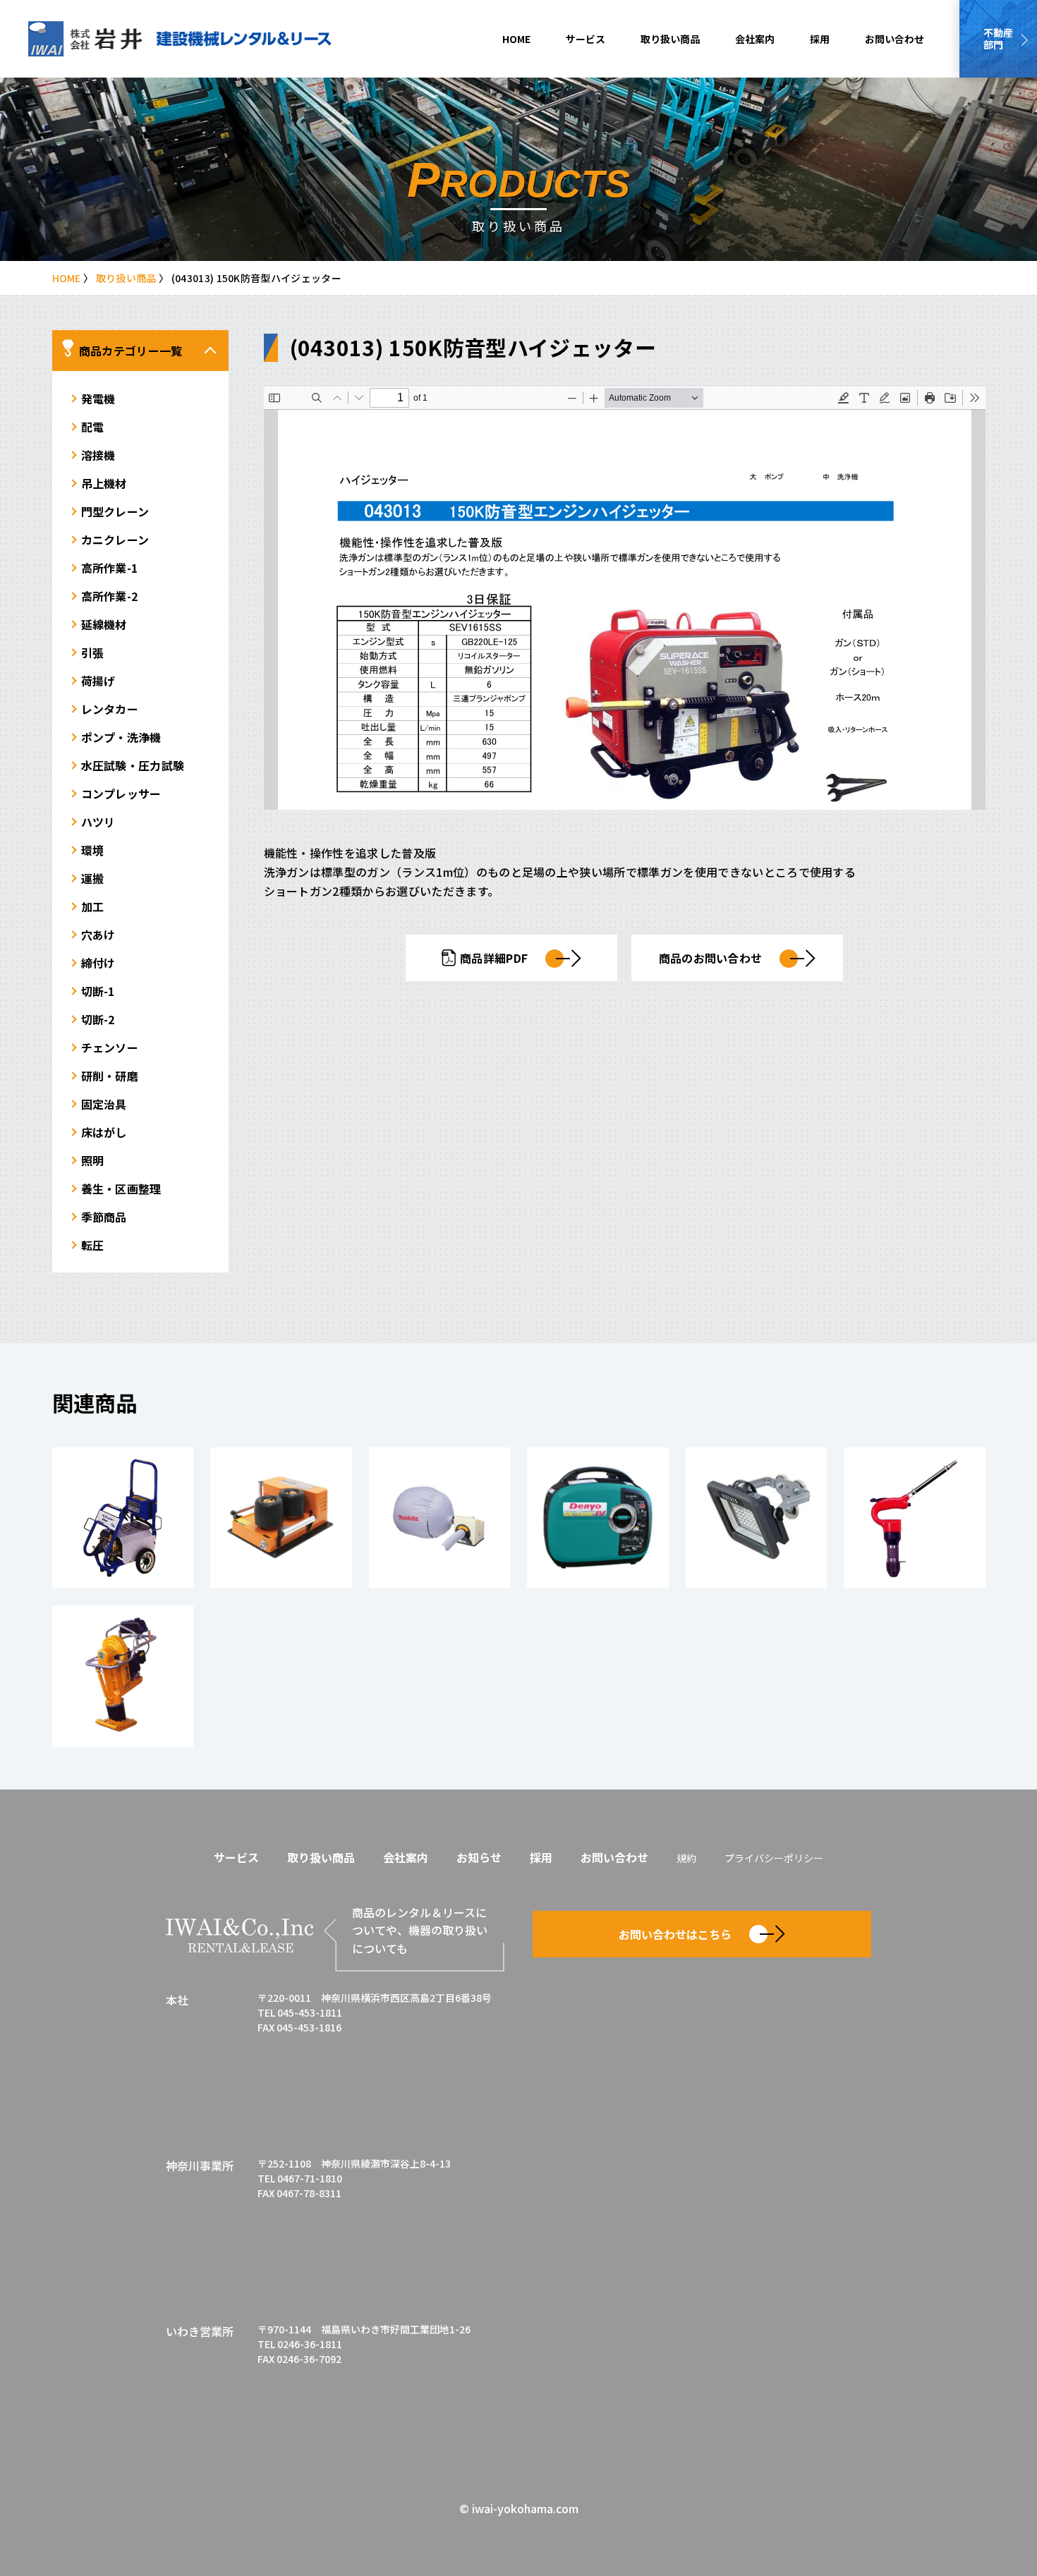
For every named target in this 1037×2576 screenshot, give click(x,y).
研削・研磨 (110, 1076)
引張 (93, 652)
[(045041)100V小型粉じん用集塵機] (440, 1518)
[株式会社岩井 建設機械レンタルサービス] (180, 39)
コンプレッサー (121, 794)
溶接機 (98, 455)
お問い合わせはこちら (675, 1934)
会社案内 (755, 39)
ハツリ (98, 822)
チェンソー (110, 1047)
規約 (686, 1858)
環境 (93, 850)
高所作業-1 (110, 568)
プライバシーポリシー (774, 1858)
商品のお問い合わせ (711, 958)
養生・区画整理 (121, 1189)
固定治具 (104, 1104)
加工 (93, 906)
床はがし (104, 1132)
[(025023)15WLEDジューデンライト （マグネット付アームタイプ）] (757, 1518)
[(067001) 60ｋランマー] (123, 1676)
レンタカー (110, 709)
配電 (93, 427)
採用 (820, 39)
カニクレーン (115, 540)
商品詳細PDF (494, 958)
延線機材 (104, 624)
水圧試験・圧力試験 (133, 765)
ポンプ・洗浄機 (121, 737)
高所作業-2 (110, 596)
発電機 (98, 399)
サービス (586, 39)
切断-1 (98, 991)
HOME (516, 39)
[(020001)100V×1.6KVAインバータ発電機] (598, 1518)
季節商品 (104, 1217)
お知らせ (479, 1857)
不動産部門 (998, 38)
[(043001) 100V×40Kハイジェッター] (123, 1518)
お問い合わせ (895, 39)
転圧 (93, 1245)
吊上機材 (104, 483)
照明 (93, 1160)
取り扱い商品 (670, 39)
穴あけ (98, 935)
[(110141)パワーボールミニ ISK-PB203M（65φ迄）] (281, 1518)
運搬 (93, 878)
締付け (98, 963)
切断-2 (98, 1019)
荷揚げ (98, 681)
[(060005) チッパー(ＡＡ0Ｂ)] (915, 1518)
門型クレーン (115, 511)
